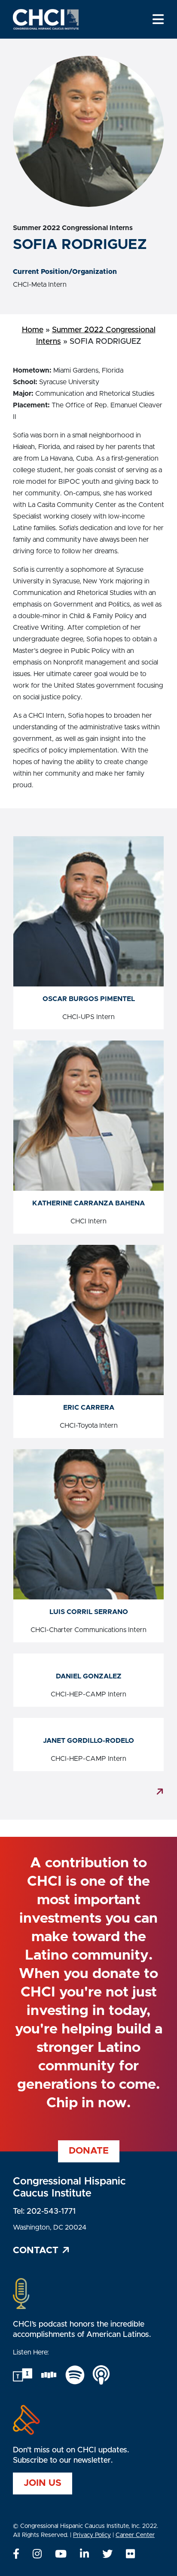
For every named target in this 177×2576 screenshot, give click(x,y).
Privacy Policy (92, 2535)
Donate (89, 2151)
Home (33, 330)
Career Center (135, 2535)
